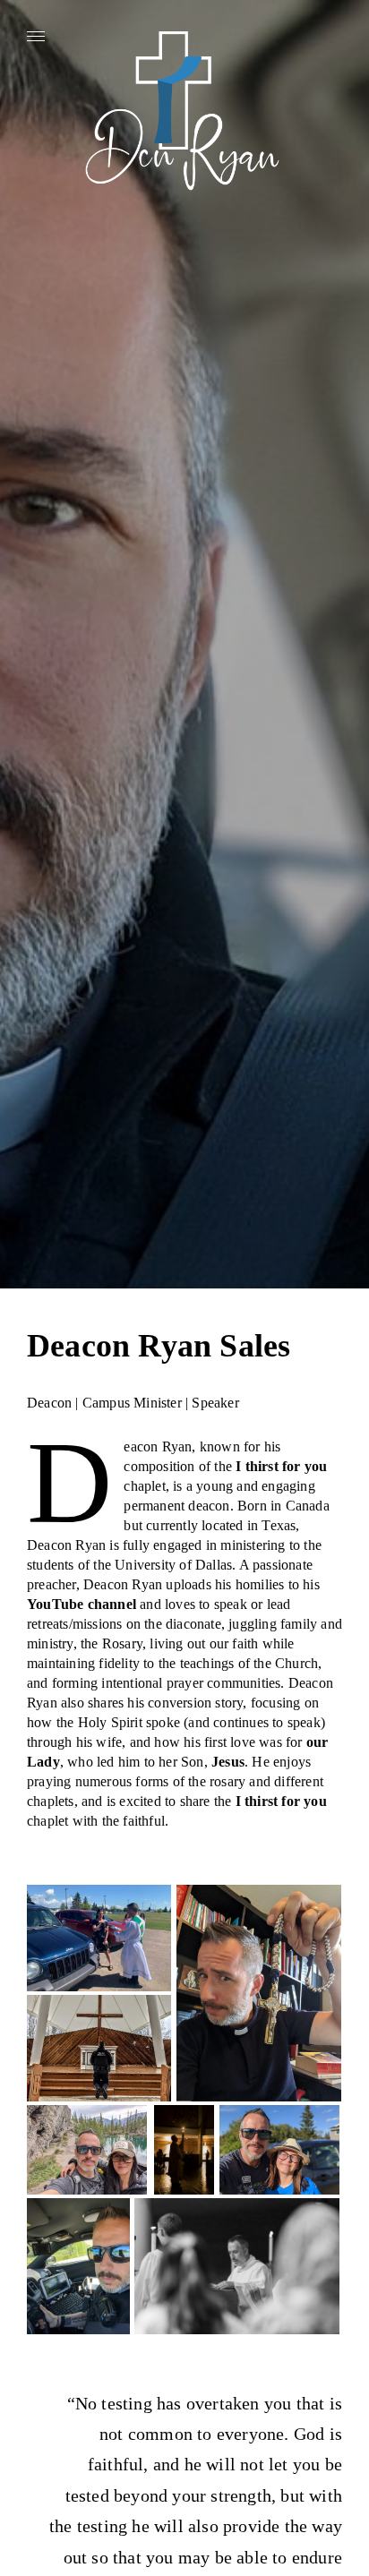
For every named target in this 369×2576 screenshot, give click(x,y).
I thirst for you (281, 1466)
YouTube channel (82, 1604)
